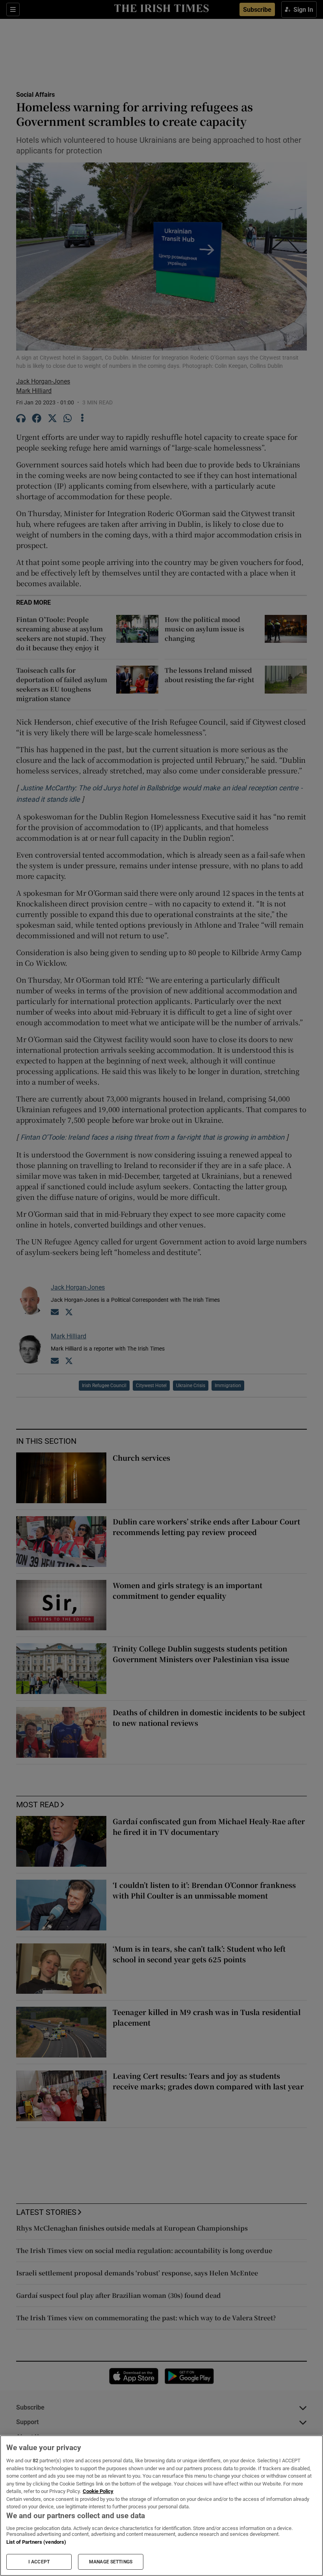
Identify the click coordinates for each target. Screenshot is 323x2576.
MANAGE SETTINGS (111, 2562)
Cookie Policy (98, 2491)
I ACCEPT (39, 2562)
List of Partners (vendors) (36, 2542)
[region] (161, 2506)
